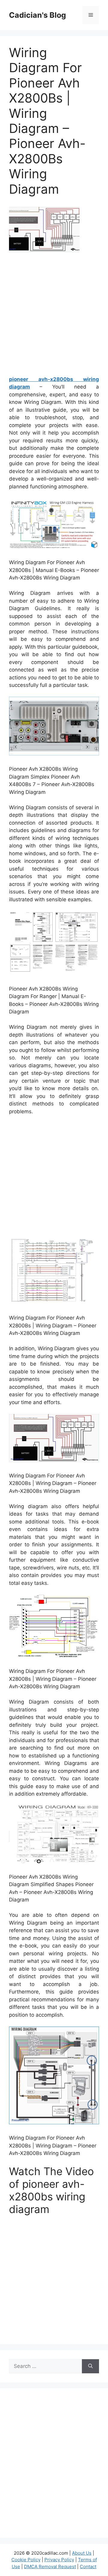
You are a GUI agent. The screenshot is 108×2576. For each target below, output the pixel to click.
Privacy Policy (59, 2560)
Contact (88, 2567)
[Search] (90, 2366)
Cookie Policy (26, 2560)
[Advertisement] (54, 316)
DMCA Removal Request (50, 2567)
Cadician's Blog (37, 15)
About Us (82, 2553)
